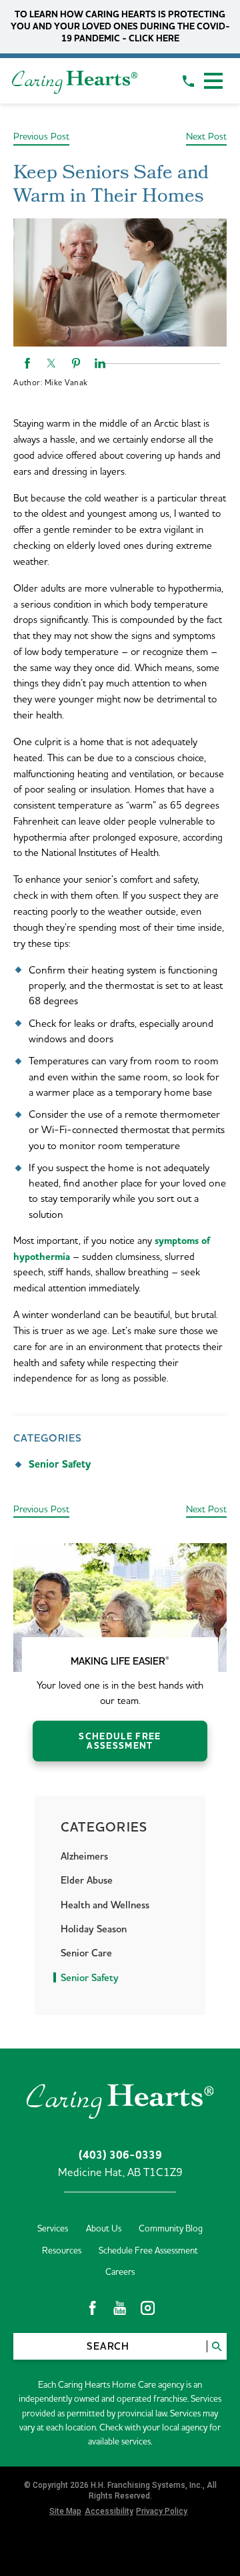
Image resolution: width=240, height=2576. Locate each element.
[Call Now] (188, 81)
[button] (213, 81)
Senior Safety (60, 1464)
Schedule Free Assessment (120, 1741)
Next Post (206, 137)
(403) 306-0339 (120, 2156)
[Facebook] (92, 2308)
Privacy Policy (162, 2511)
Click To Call (72, 2558)
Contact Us (183, 2558)
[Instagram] (148, 2308)
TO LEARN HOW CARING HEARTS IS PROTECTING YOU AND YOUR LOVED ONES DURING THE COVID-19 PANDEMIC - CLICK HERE (120, 26)
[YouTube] (120, 2308)
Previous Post (41, 137)
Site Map (65, 2511)
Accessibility (109, 2511)
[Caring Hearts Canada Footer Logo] (120, 2099)
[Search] (217, 2346)
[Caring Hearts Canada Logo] (75, 81)
